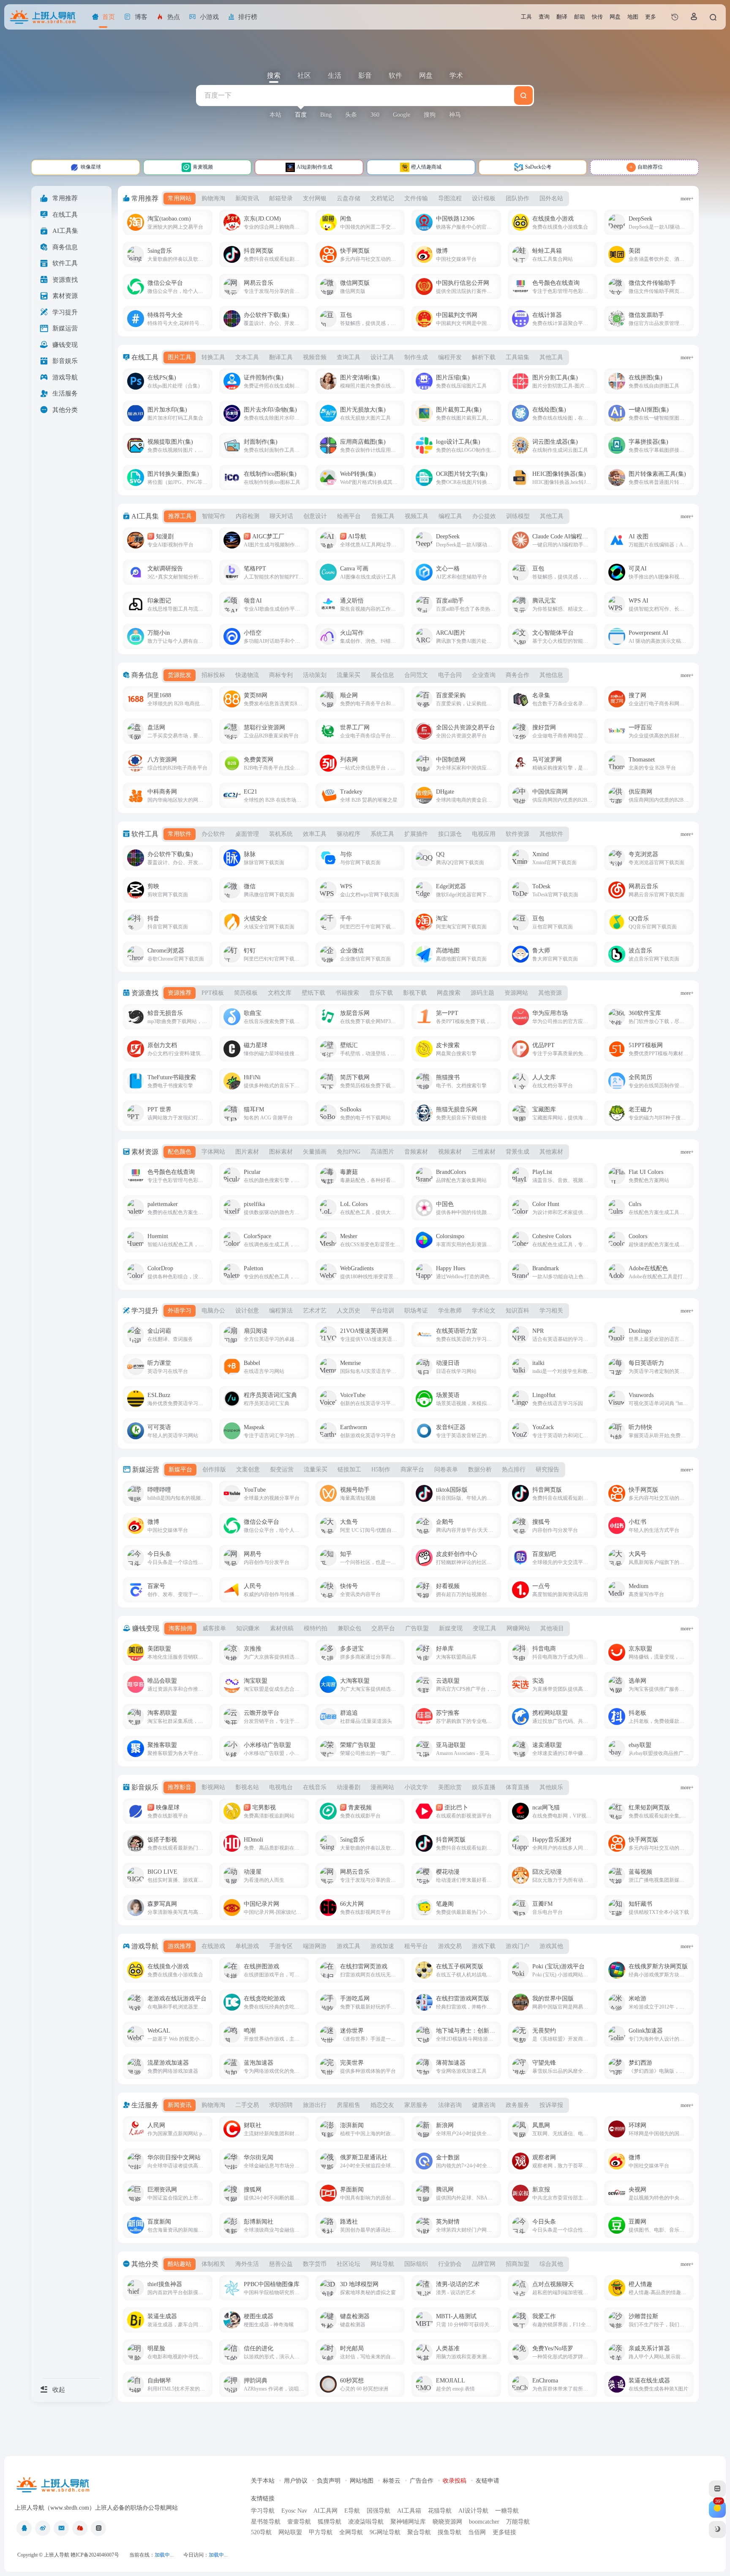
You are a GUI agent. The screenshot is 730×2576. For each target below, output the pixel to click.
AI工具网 (326, 2511)
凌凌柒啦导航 (366, 2522)
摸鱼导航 (449, 2532)
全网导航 (351, 2532)
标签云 (392, 2481)
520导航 (261, 2532)
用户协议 (296, 2481)
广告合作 (422, 2481)
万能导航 (518, 2522)
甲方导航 (321, 2532)
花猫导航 (440, 2511)
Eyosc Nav (294, 2511)
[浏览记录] (675, 17)
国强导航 (379, 2511)
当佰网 (477, 2532)
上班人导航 (57, 2555)
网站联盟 (290, 2532)
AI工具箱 (409, 2511)
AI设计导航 (473, 2511)
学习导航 (263, 2511)
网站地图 (362, 2481)
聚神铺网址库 (408, 2522)
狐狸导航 (330, 2522)
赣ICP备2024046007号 (95, 2555)
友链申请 (488, 2481)
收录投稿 (455, 2481)
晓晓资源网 (447, 2522)
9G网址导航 (385, 2532)
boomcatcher (484, 2522)
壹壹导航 (299, 2522)
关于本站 (263, 2481)
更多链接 (504, 2532)
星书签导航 (266, 2522)
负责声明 (329, 2481)
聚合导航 (419, 2532)
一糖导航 (507, 2511)
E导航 (352, 2511)
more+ (687, 199)
